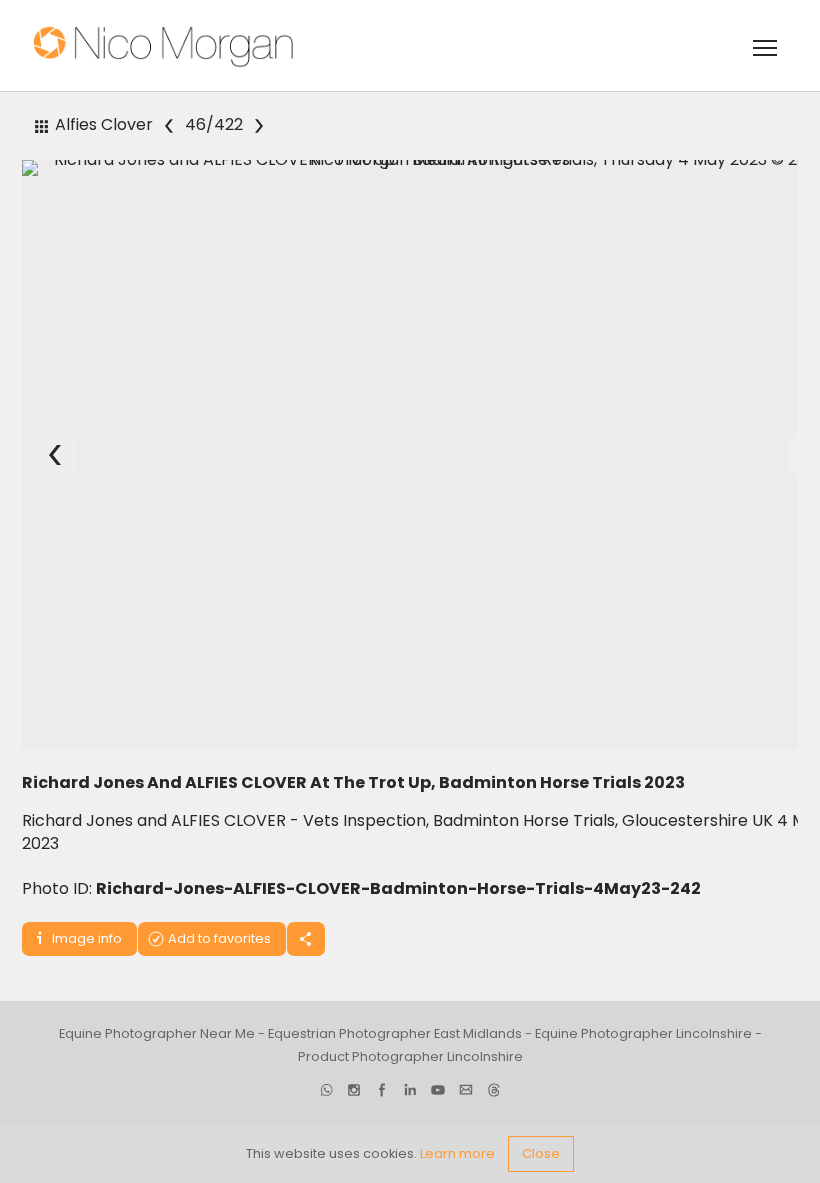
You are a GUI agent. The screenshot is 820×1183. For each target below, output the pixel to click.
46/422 (214, 125)
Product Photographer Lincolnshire (410, 1056)
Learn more (457, 1153)
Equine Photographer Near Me (157, 1033)
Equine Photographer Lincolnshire (643, 1033)
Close (541, 1153)
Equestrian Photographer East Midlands (395, 1033)
